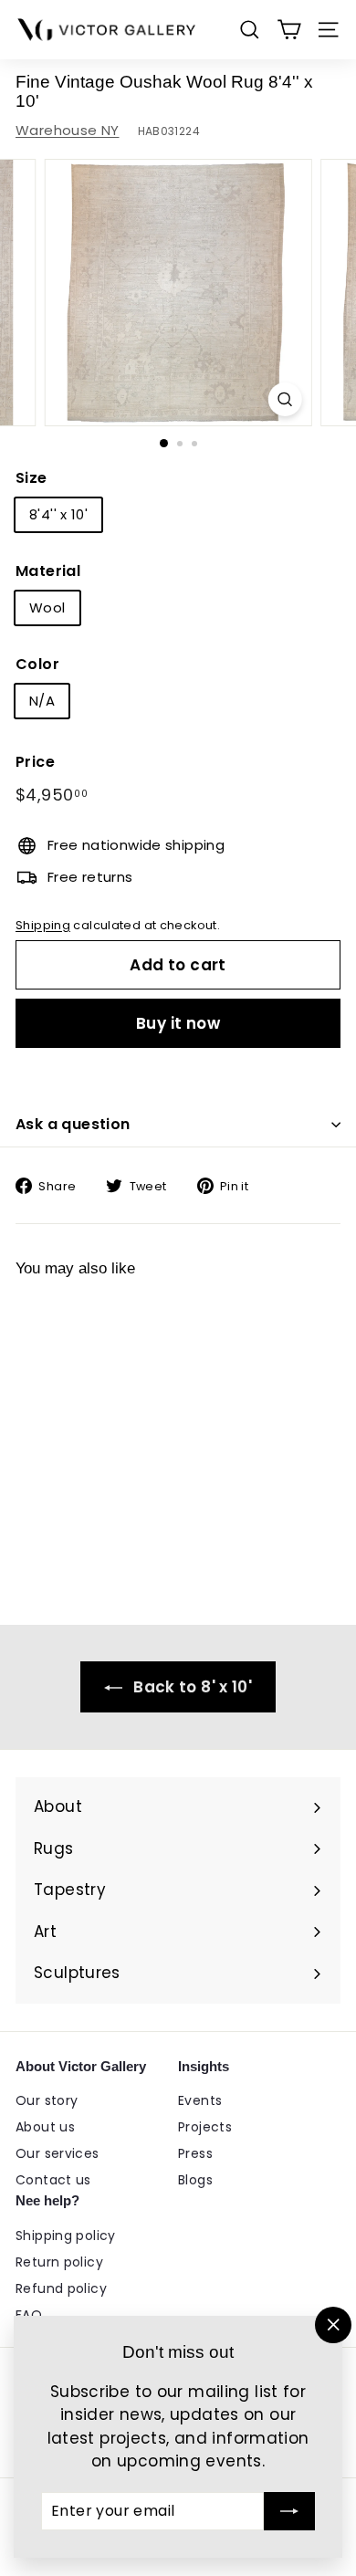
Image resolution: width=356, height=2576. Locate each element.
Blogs (195, 2180)
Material (48, 571)
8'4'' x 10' (58, 514)
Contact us (53, 2180)
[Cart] (289, 30)
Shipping (43, 925)
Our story (47, 2100)
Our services (58, 2153)
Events (200, 2100)
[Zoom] (284, 399)
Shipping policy (66, 2236)
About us (45, 2127)
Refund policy (61, 2288)
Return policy (59, 2262)
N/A (42, 701)
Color (37, 664)
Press (195, 2153)
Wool (47, 607)
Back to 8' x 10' (191, 1687)
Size (31, 478)
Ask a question (73, 1124)
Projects (205, 2127)
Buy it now (178, 1023)
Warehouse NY (68, 130)
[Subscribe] (289, 2511)
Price (35, 762)
